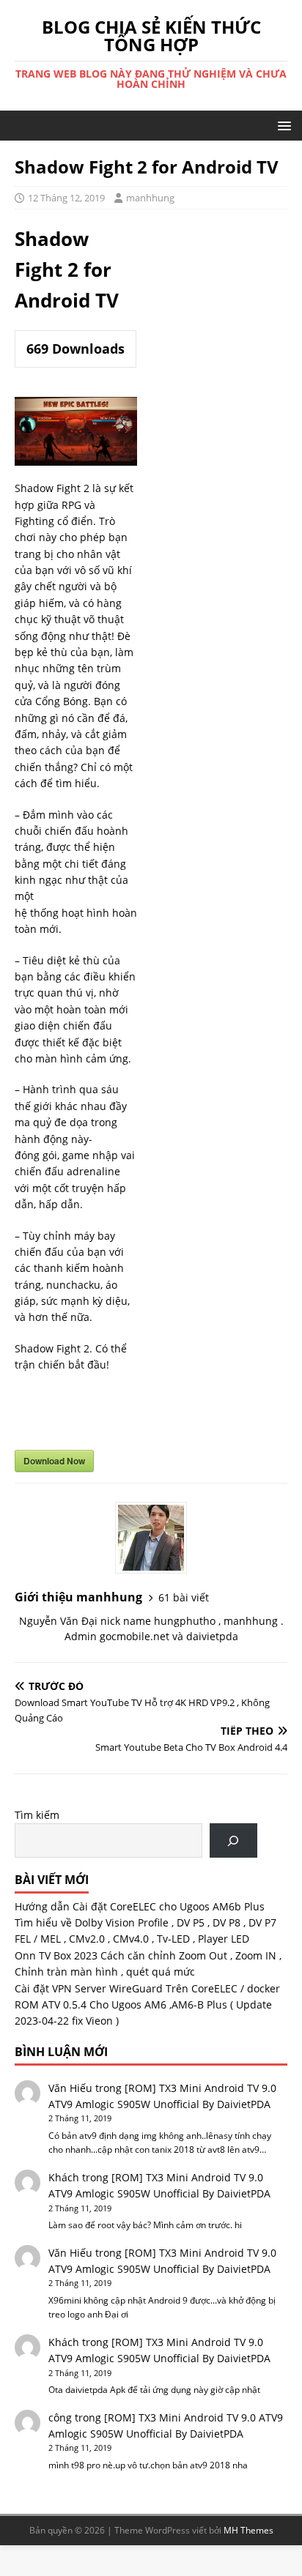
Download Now (54, 1461)
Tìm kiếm (37, 1815)
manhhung (150, 198)
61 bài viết (184, 1597)
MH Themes (248, 2530)
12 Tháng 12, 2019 (66, 198)
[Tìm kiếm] (233, 1840)
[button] (282, 125)
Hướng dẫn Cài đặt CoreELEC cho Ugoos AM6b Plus (140, 1906)
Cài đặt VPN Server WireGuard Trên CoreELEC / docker (147, 1988)
